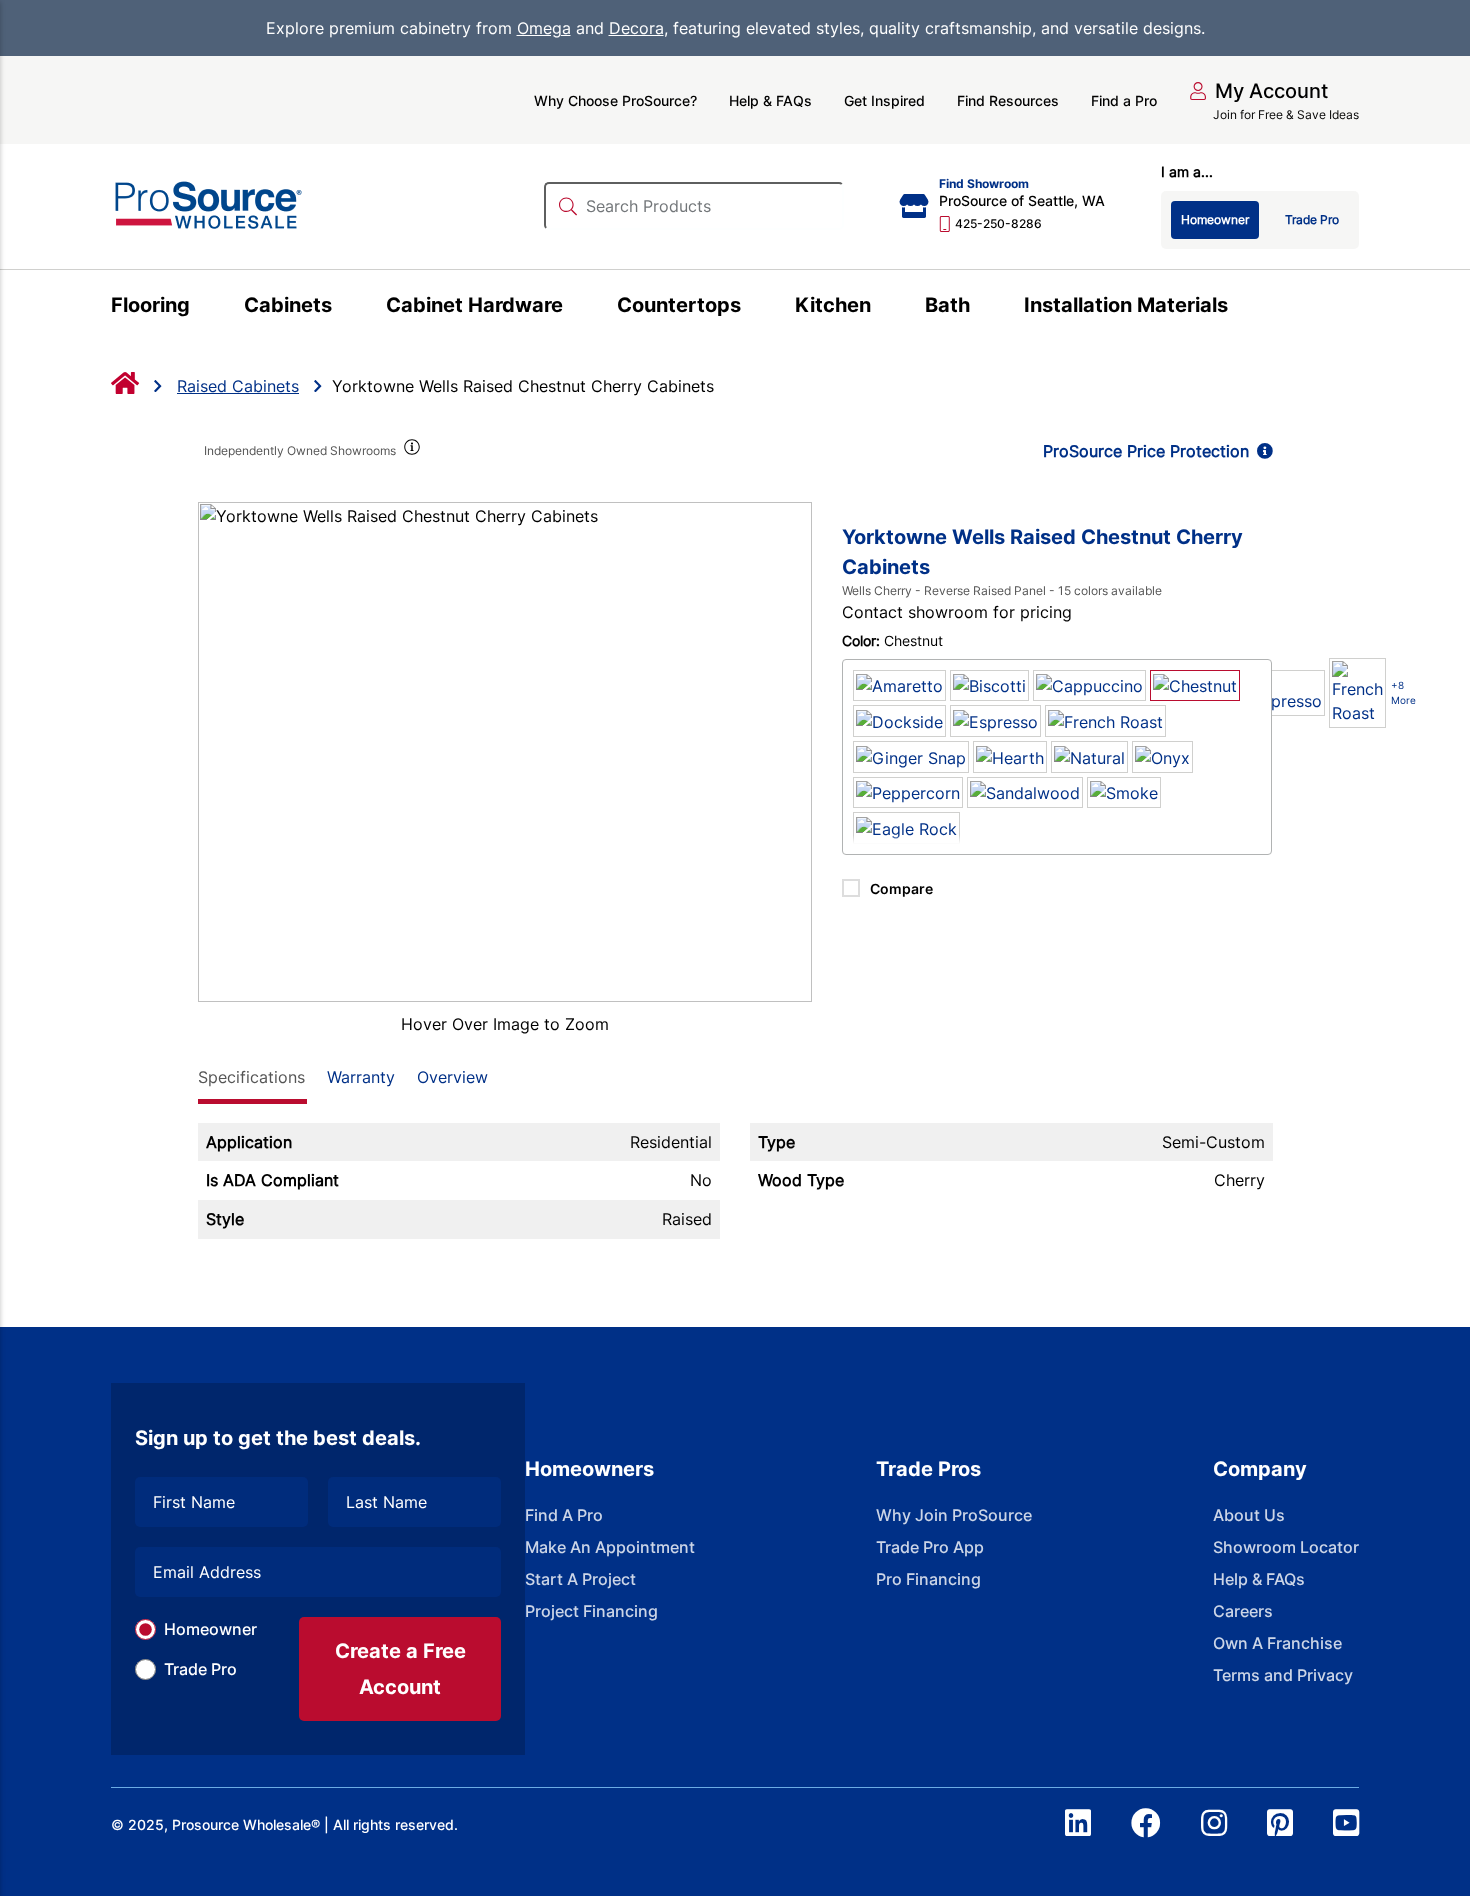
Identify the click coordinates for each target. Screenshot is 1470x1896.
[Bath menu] (981, 308)
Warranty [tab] (361, 1077)
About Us (1249, 1515)
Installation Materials (1126, 305)
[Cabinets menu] (343, 308)
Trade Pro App (930, 1547)
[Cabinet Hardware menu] (574, 308)
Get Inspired (884, 100)
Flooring (150, 305)
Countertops (679, 305)
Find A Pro (564, 1515)
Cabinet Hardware (474, 305)
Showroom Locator (1286, 1547)
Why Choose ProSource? (615, 100)
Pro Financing (928, 1579)
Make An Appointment (610, 1547)
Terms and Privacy (1283, 1675)
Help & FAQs (770, 100)
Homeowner (210, 1629)
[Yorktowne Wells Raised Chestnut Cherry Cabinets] (505, 752)
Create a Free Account (400, 1669)
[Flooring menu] (201, 308)
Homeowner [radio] (1215, 219)
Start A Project (580, 1579)
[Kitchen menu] (882, 308)
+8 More (1403, 692)
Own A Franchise (1277, 1643)
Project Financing (591, 1611)
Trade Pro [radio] (1312, 219)
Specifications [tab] (251, 1077)
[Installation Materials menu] (1239, 308)
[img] (411, 451)
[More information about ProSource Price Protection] (1261, 451)
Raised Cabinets (238, 386)
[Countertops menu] (752, 308)
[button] (1258, 91)
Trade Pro (200, 1669)
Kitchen (833, 305)
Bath (947, 305)
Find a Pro (1124, 100)
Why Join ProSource (954, 1515)
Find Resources (1008, 100)
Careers (1243, 1611)
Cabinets (288, 305)
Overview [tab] (452, 1077)
